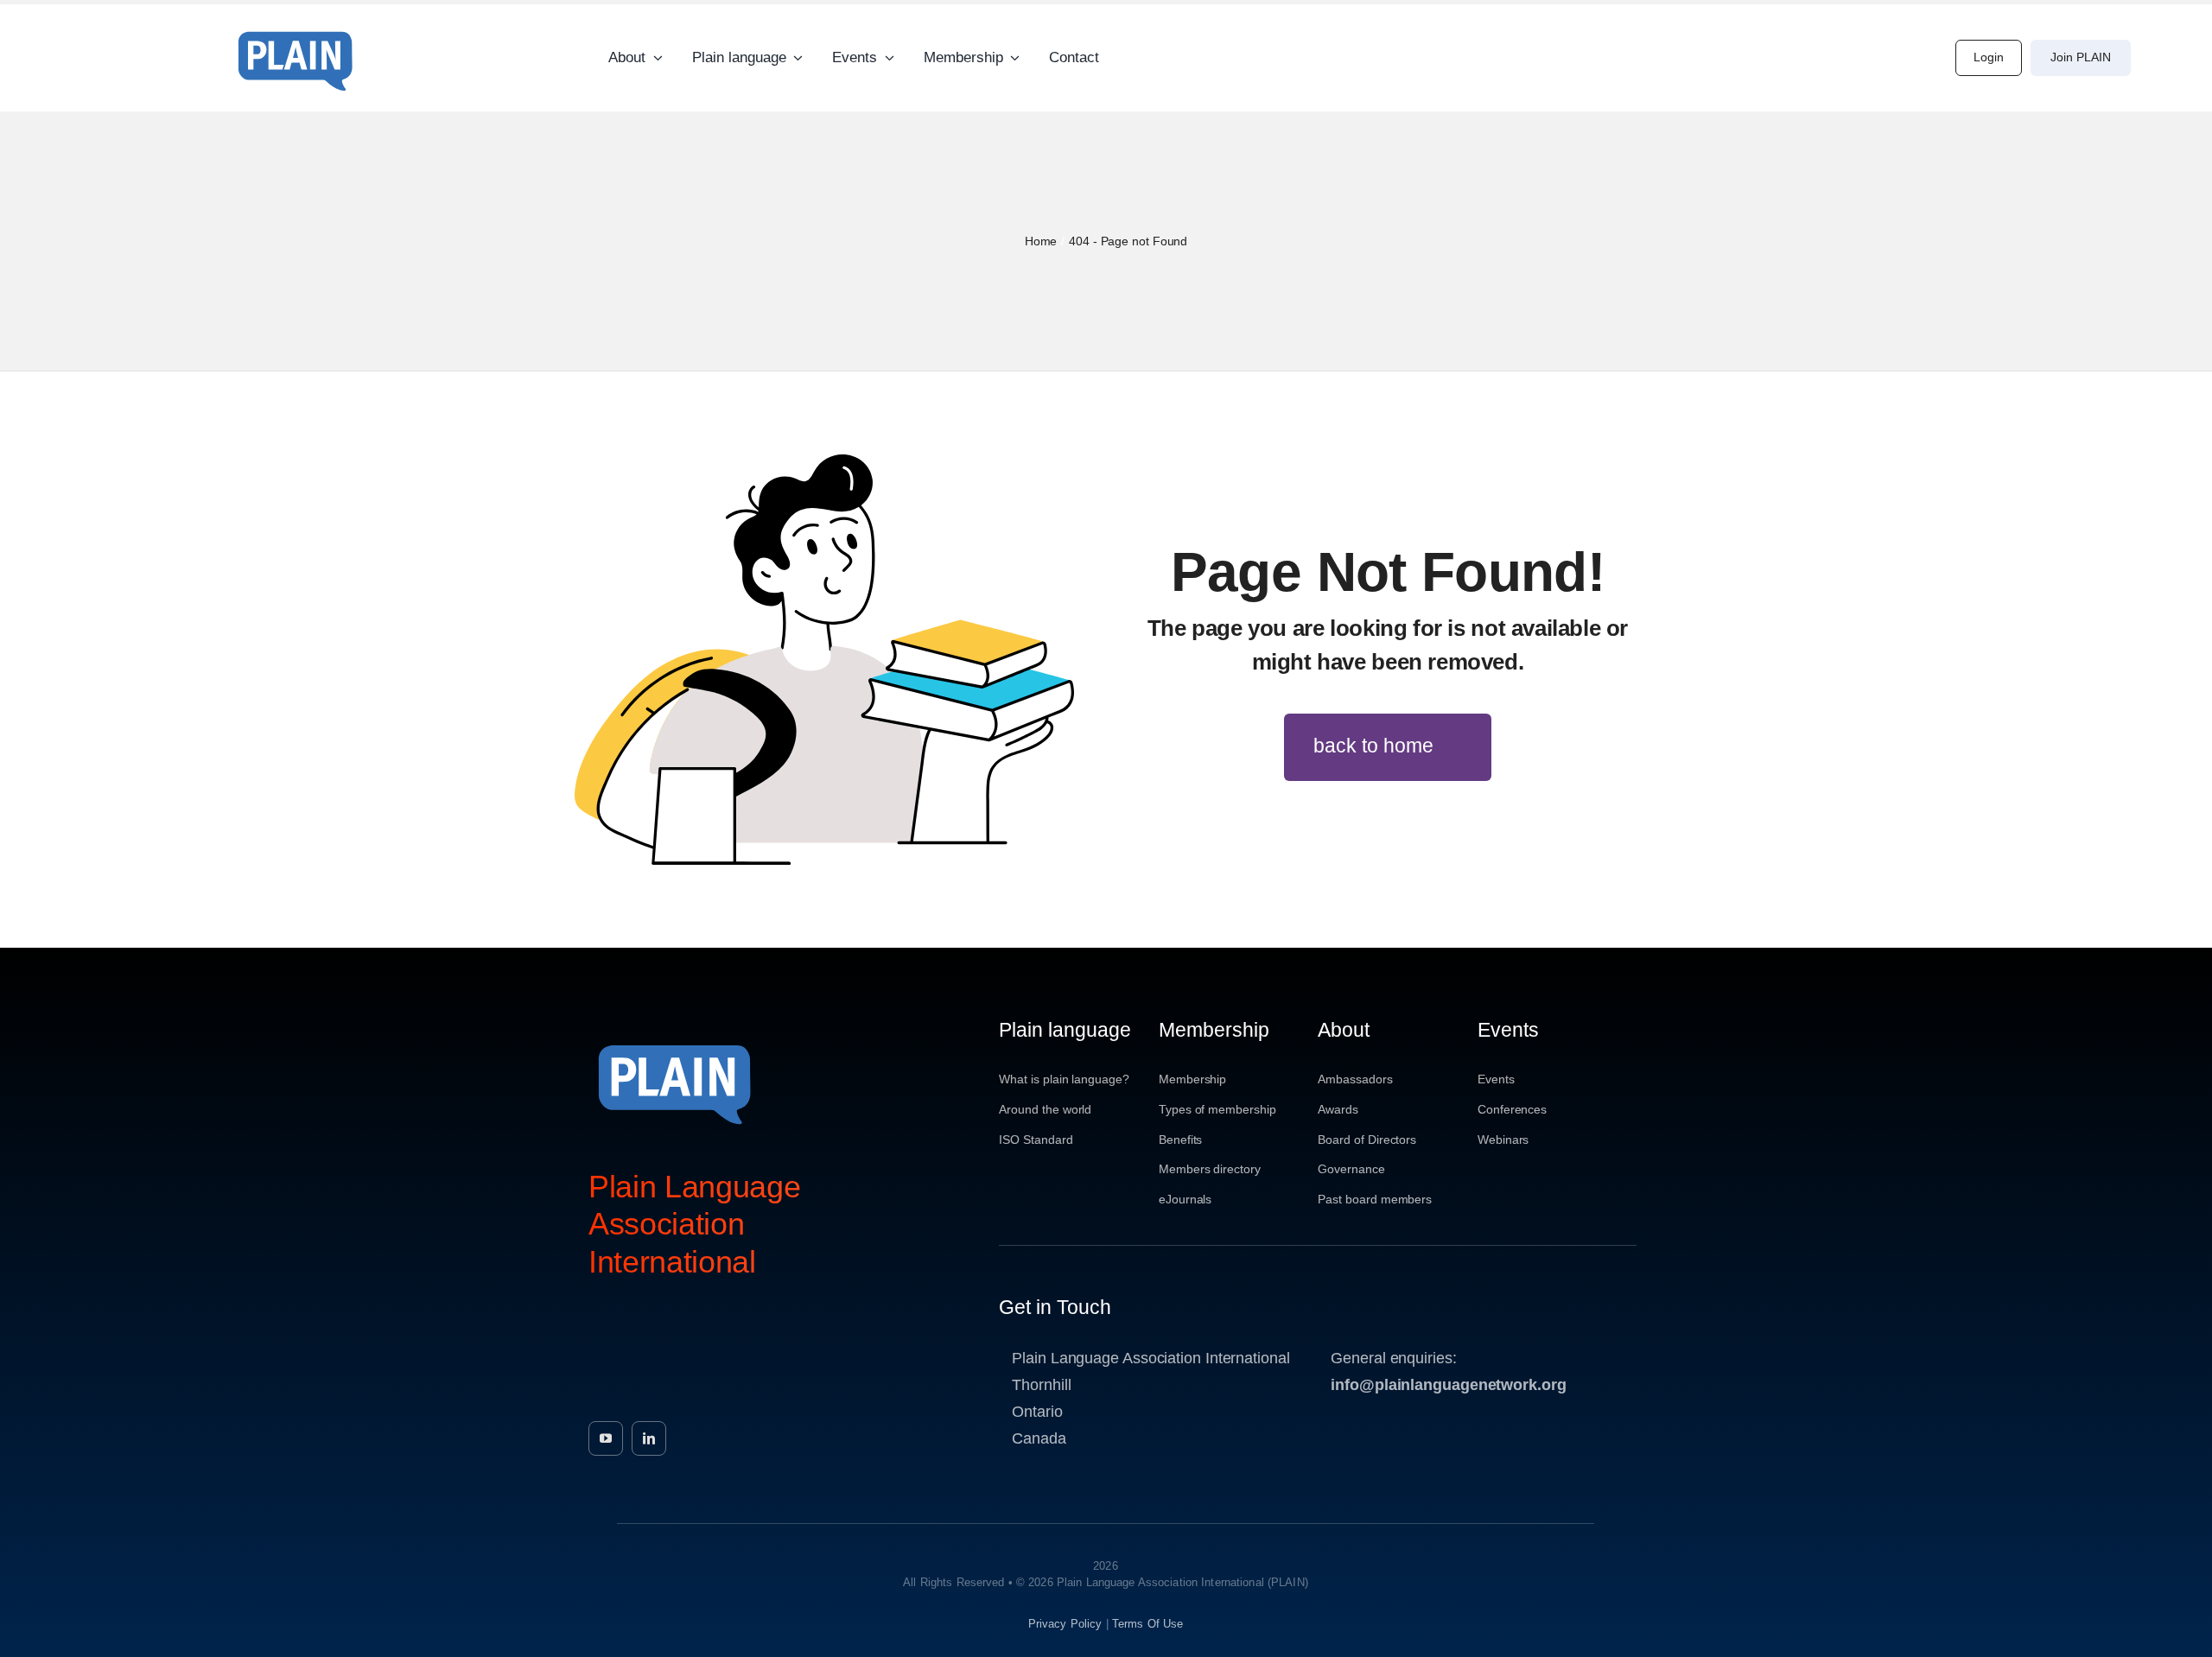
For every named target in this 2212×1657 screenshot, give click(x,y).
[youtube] (606, 1438)
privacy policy (1065, 1624)
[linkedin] (649, 1438)
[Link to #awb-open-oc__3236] (2158, 58)
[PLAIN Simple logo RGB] (296, 26)
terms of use (1148, 1624)
